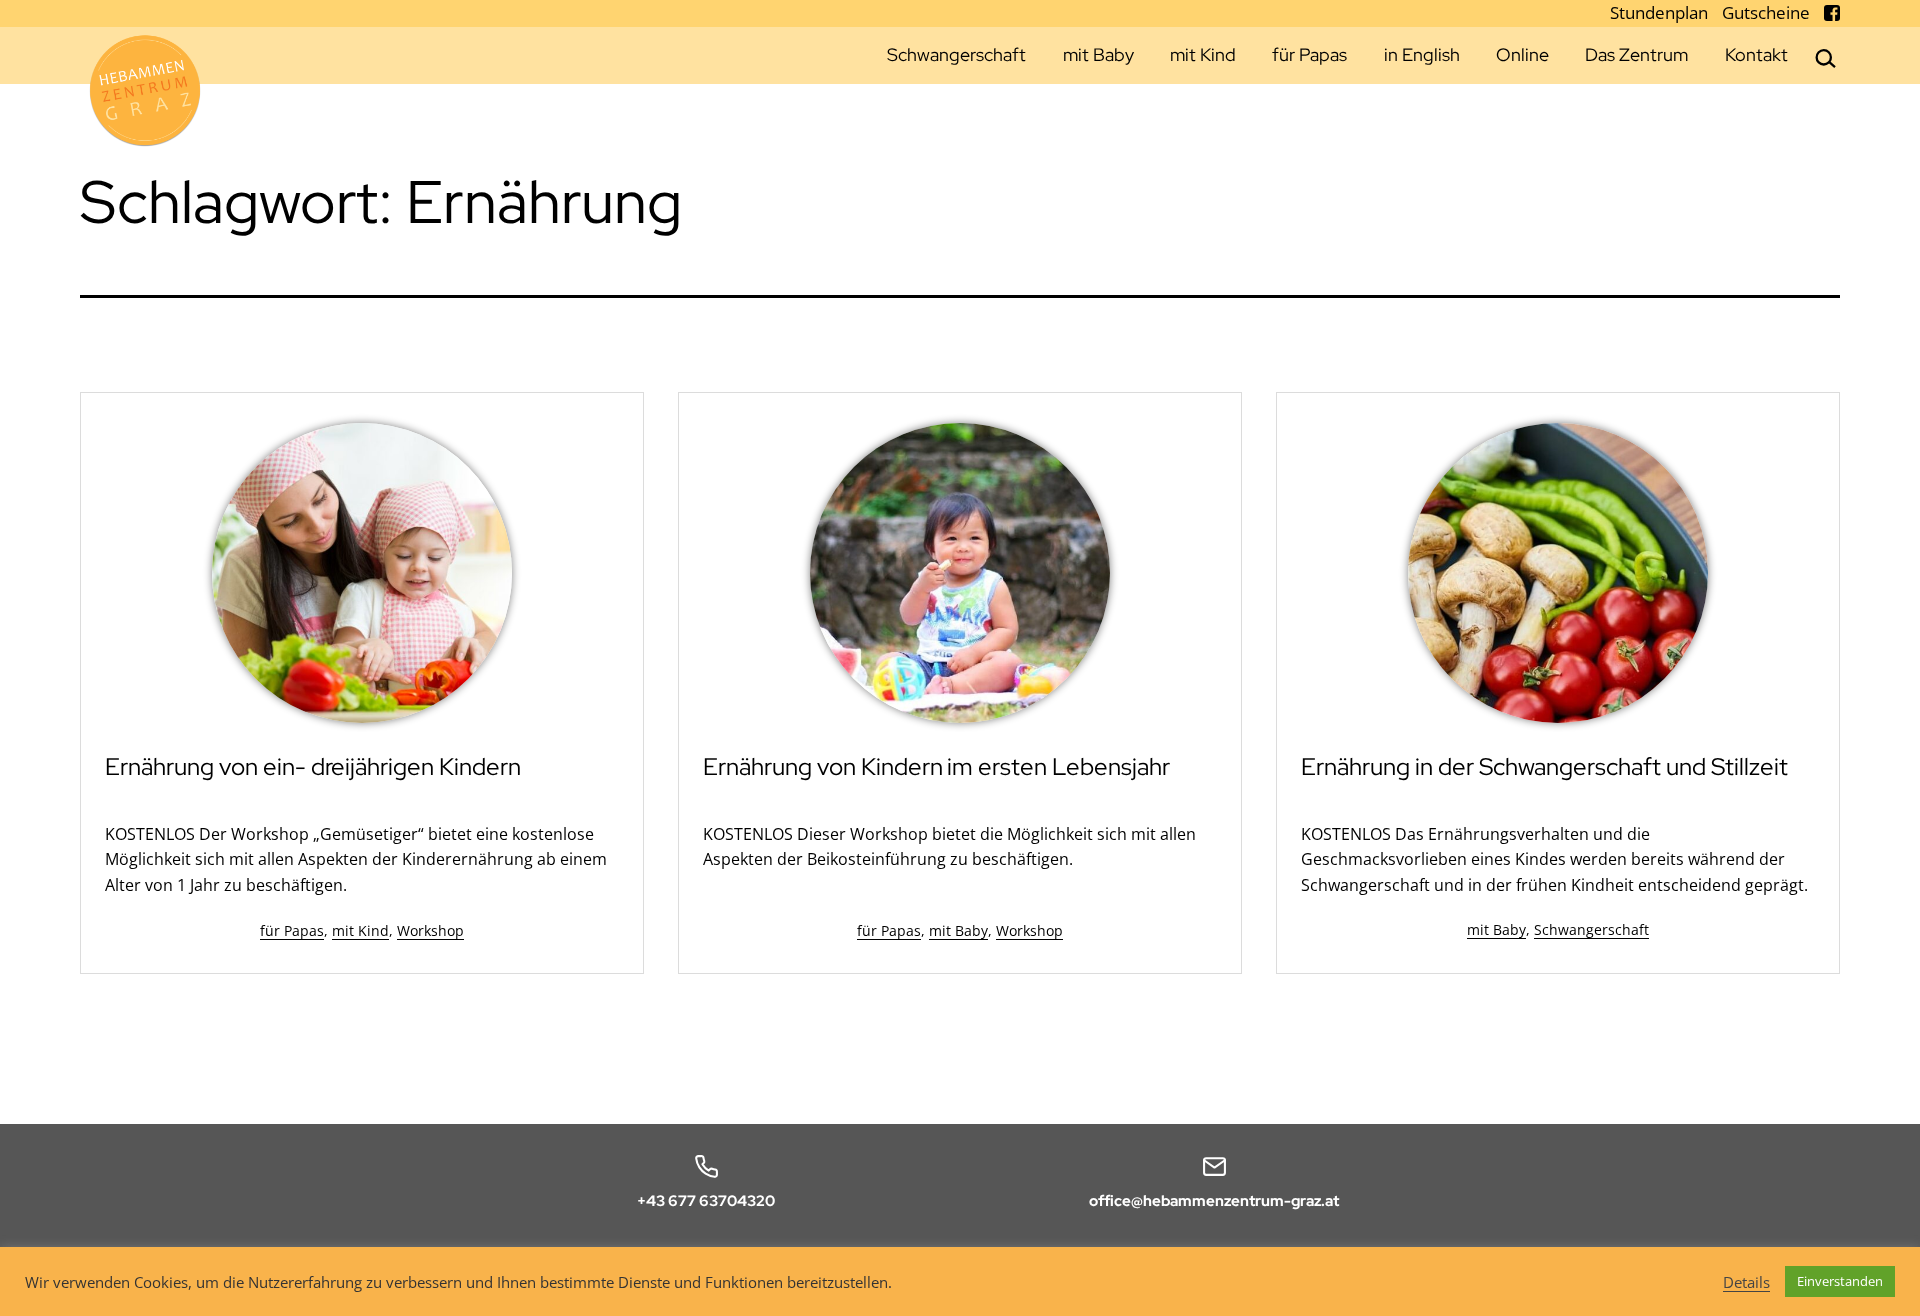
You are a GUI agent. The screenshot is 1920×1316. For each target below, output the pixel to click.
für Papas (1309, 54)
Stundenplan (1661, 12)
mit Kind (1203, 54)
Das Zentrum (1636, 54)
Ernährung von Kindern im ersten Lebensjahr (936, 766)
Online (1522, 54)
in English (1422, 54)
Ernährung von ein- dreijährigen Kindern (313, 766)
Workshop (430, 930)
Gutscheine (1768, 12)
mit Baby (1098, 54)
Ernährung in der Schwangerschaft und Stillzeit (1544, 766)
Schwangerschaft (956, 54)
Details (1746, 1282)
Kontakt (1756, 54)
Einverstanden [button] (1840, 1281)
